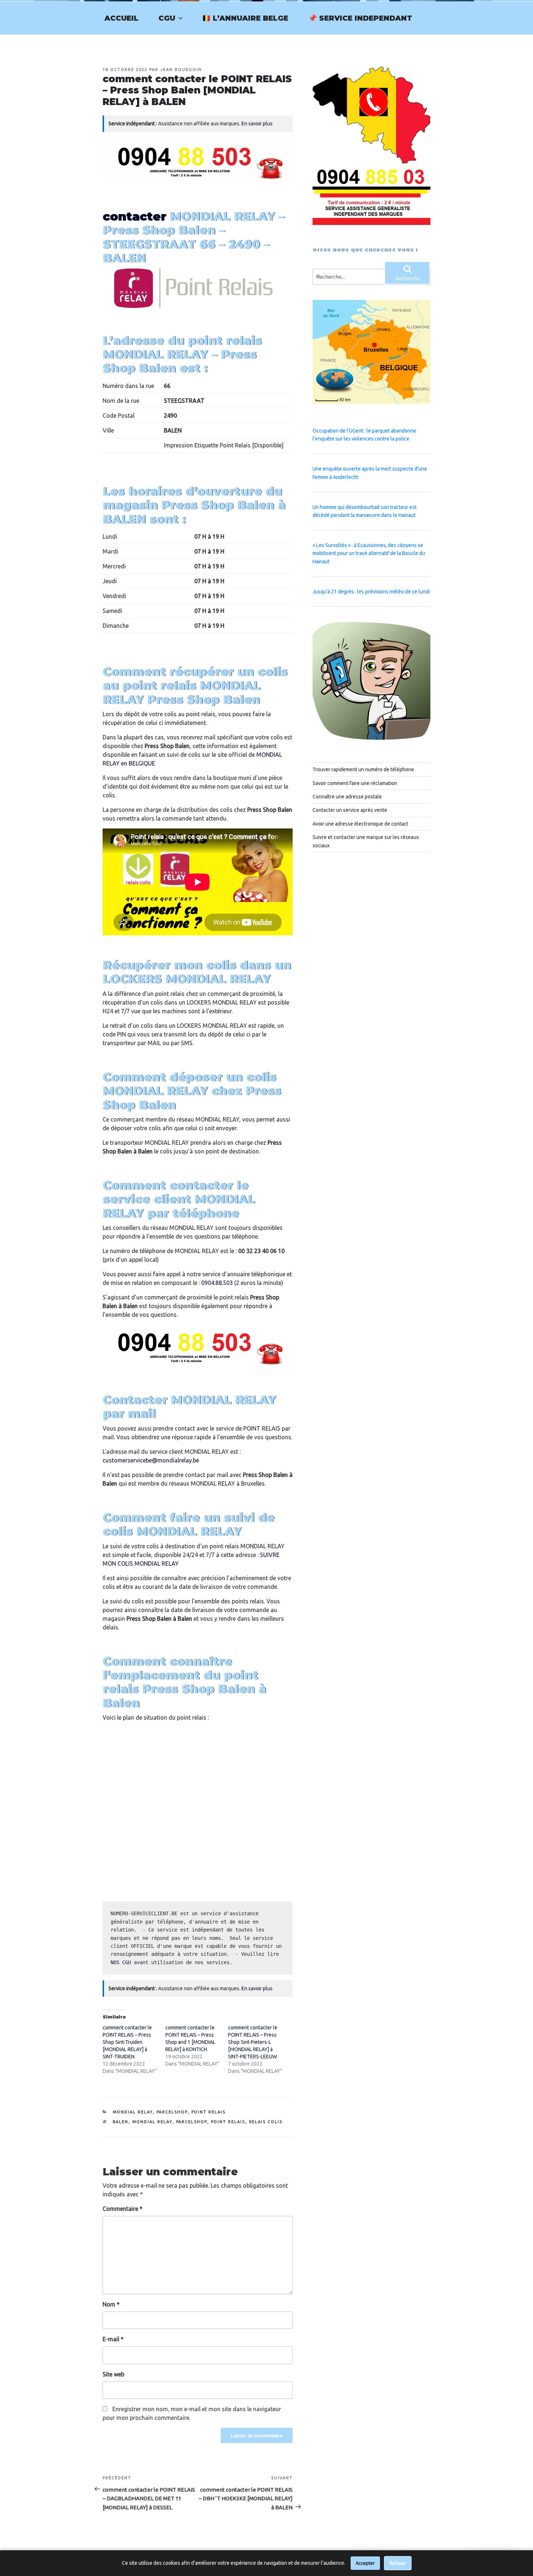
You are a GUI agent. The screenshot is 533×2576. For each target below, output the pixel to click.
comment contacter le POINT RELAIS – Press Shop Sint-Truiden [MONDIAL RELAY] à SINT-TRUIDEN (127, 2042)
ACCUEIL (121, 18)
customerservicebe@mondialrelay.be (151, 1460)
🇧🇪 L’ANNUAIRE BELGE (245, 18)
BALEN (121, 2122)
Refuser (398, 2563)
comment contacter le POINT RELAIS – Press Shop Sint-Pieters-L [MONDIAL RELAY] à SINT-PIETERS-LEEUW (253, 2042)
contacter (134, 216)
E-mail (113, 2339)
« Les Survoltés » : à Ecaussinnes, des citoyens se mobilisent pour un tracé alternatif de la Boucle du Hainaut (369, 553)
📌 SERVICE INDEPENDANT (360, 18)
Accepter (365, 2563)
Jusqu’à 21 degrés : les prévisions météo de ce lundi (371, 592)
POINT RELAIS (209, 2112)
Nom (111, 2304)
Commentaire (123, 2209)
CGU (167, 18)
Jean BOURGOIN (181, 70)
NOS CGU (121, 1962)
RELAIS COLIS (266, 2122)
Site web (113, 2374)
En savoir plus (257, 124)
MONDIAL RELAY (133, 2112)
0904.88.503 (217, 1283)
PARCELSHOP (172, 2112)
